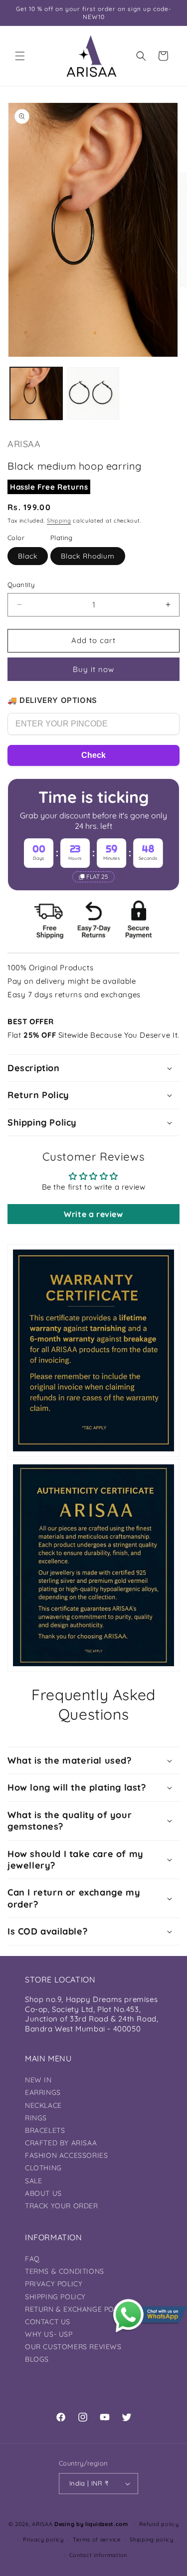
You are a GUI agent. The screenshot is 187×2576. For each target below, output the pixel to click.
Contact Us (48, 2322)
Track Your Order (62, 2206)
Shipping (59, 521)
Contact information (98, 2555)
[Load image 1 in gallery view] (36, 393)
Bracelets (45, 2130)
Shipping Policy (55, 2297)
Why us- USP (49, 2334)
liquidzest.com (107, 2524)
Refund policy (159, 2524)
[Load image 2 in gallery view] (93, 393)
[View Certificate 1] (93, 1350)
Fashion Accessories (66, 2155)
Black (28, 556)
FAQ (32, 2259)
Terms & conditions (65, 2271)
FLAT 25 (97, 877)
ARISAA (42, 2524)
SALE (33, 2181)
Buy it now (93, 669)
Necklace (43, 2105)
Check (93, 755)
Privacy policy (43, 2540)
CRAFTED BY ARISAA (61, 2143)
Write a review (93, 1214)
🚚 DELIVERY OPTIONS (52, 700)
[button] (20, 56)
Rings (36, 2118)
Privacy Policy (54, 2284)
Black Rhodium (88, 556)
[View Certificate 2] (93, 1565)
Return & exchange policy (77, 2309)
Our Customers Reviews (73, 2347)
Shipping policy (152, 2540)
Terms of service (96, 2540)
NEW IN (38, 2080)
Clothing (43, 2168)
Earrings (43, 2092)
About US (43, 2193)
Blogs (37, 2359)
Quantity (21, 585)
